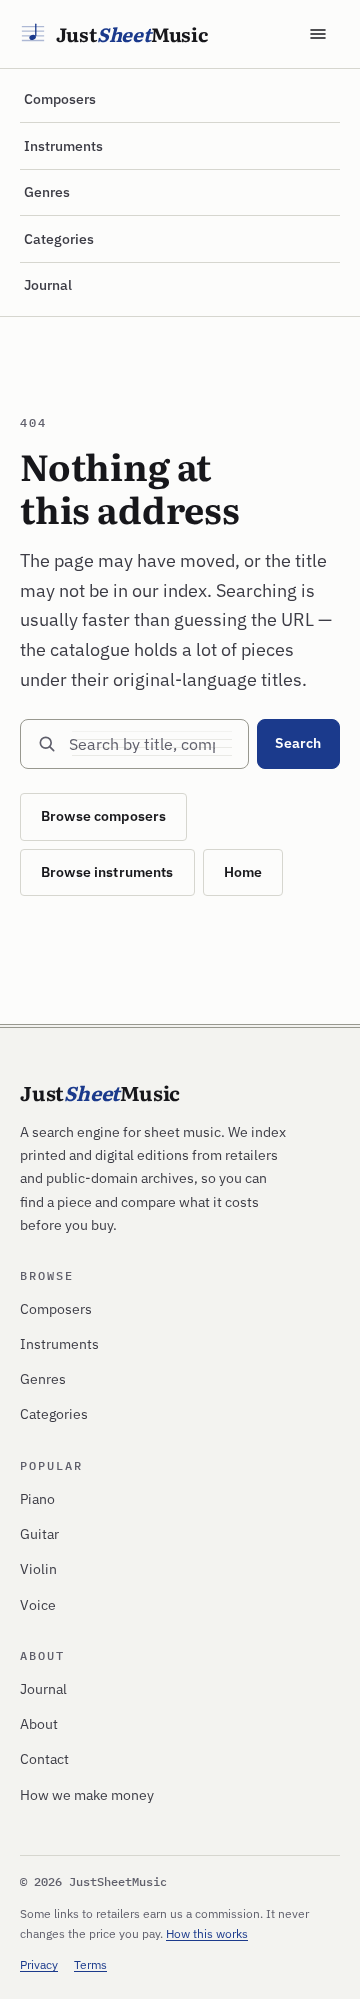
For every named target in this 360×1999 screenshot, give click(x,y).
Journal (48, 285)
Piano (37, 1499)
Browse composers (103, 816)
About (39, 1724)
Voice (38, 1605)
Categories (59, 239)
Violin (38, 1569)
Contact (44, 1759)
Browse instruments (107, 872)
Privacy (39, 1964)
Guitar (39, 1534)
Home (243, 872)
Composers (60, 99)
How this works (207, 1933)
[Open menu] (318, 34)
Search (298, 743)
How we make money (87, 1795)
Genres (47, 192)
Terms (90, 1964)
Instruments (63, 146)
